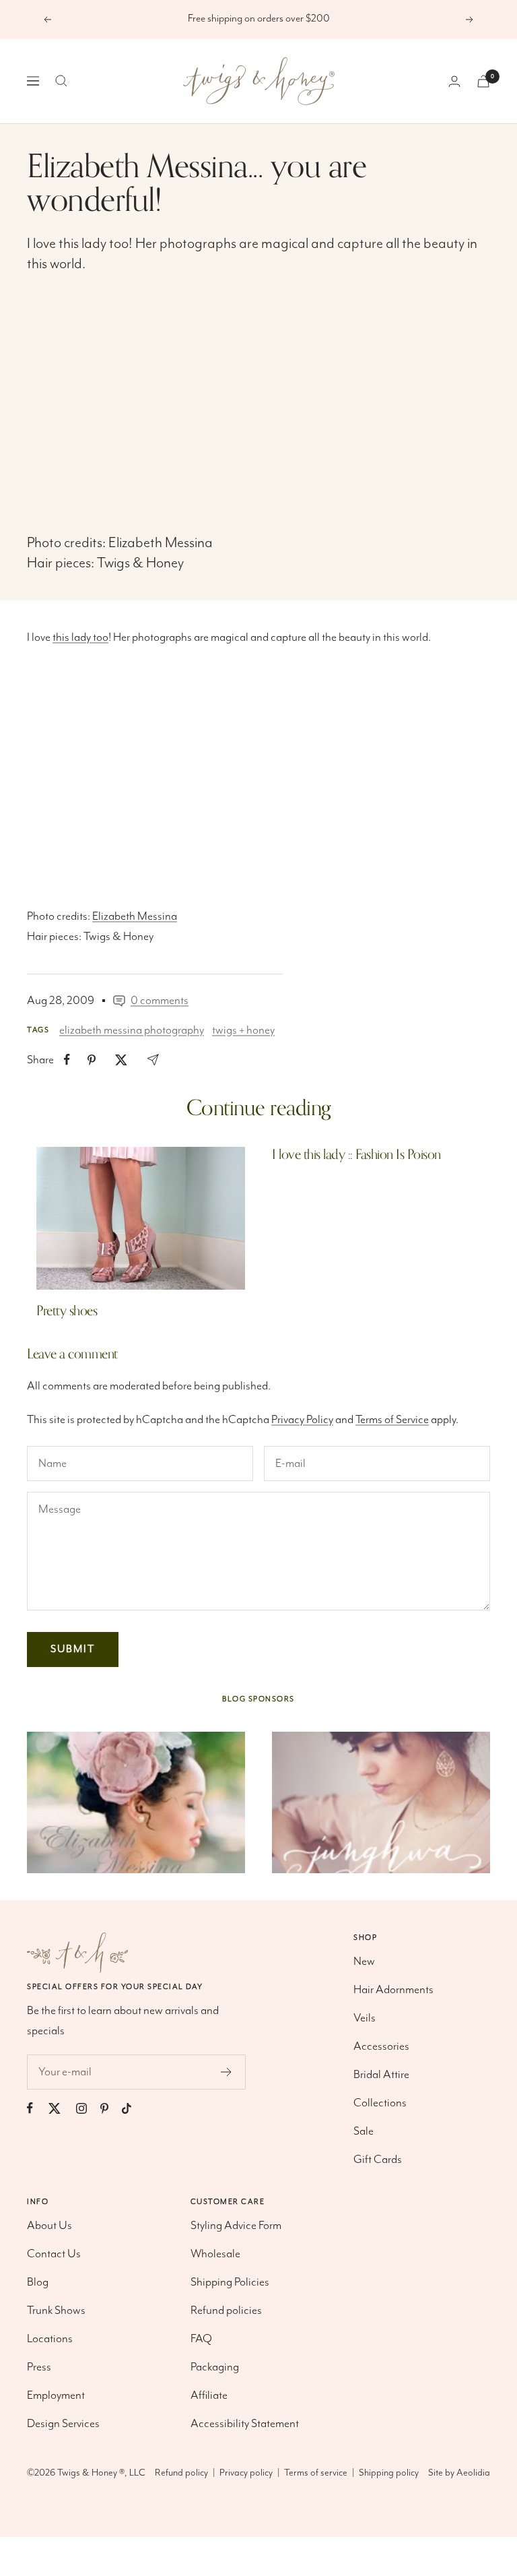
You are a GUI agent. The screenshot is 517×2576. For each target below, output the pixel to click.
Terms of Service (392, 1420)
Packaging (215, 2367)
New (364, 1961)
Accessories (381, 2046)
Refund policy (181, 2473)
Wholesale (215, 2254)
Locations (50, 2339)
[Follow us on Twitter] (61, 2108)
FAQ (201, 2339)
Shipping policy (389, 2473)
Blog (38, 2282)
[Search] (61, 81)
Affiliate (209, 2395)
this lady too (94, 244)
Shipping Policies (230, 2282)
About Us (49, 2226)
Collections (380, 2103)
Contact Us (54, 2254)
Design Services (63, 2424)
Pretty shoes (67, 1311)
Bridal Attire (381, 2075)
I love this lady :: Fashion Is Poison (356, 1155)
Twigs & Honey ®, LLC (101, 2473)
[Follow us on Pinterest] (111, 2108)
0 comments (160, 1001)
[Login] (454, 81)
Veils (365, 2018)
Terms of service (316, 2473)
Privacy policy (246, 2473)
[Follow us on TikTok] (133, 2108)
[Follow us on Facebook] (37, 2108)
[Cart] (483, 81)
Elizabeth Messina (161, 543)
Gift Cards (378, 2160)
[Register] (227, 2072)
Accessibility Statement (245, 2424)
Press (39, 2367)
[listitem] (67, 1060)
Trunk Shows (56, 2311)
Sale (364, 2131)
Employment (56, 2395)
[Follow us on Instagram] (88, 2108)
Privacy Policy (302, 1420)
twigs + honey (243, 1030)
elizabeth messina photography (132, 1030)
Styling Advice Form (236, 2226)
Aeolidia (473, 2473)
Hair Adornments (393, 1990)
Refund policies (226, 2311)
